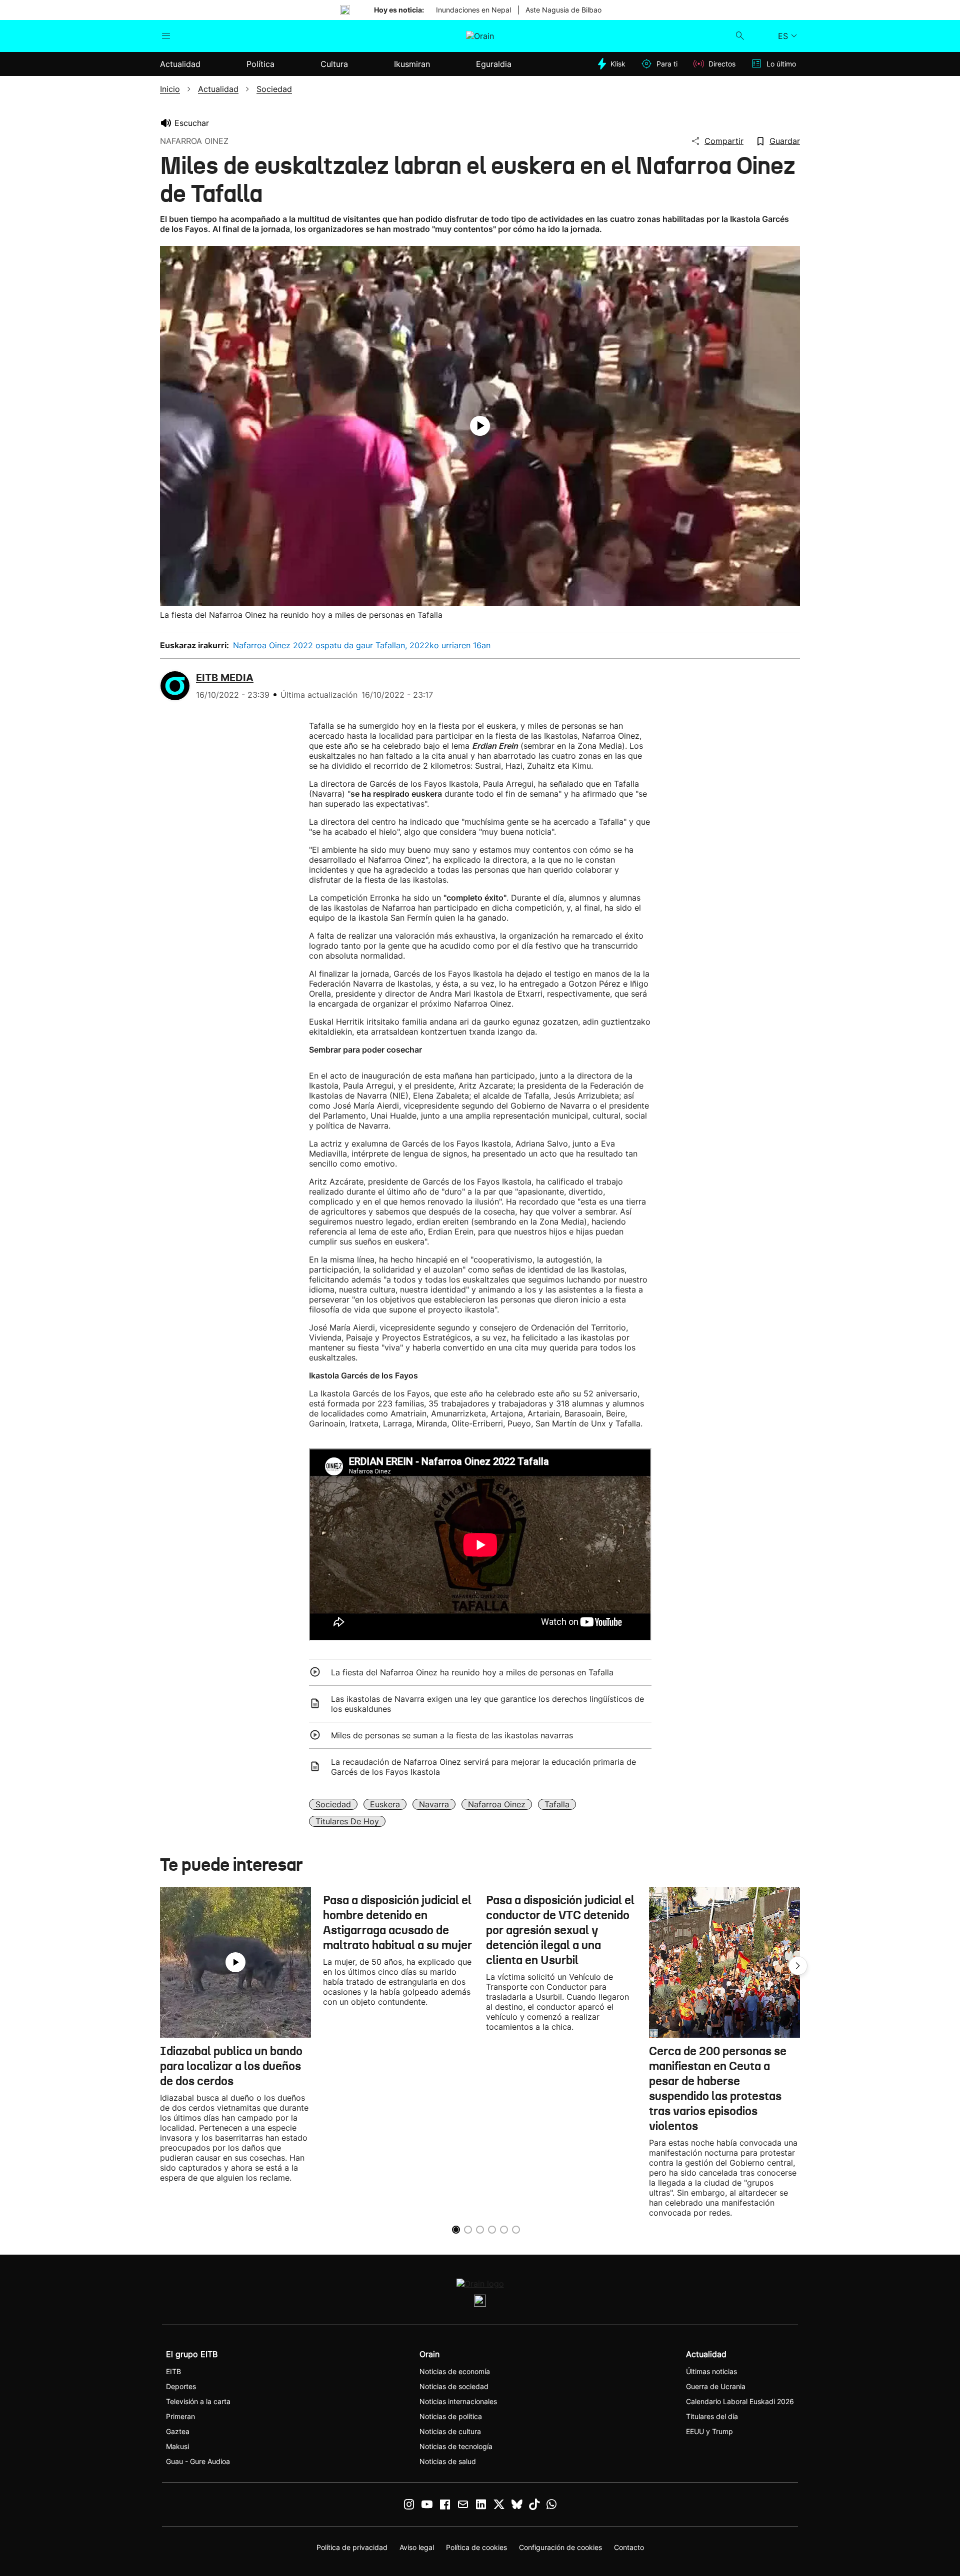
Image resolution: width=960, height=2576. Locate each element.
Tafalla (557, 1804)
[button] (798, 1966)
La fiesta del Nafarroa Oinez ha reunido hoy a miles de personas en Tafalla (472, 1672)
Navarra (434, 1804)
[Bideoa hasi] (480, 426)
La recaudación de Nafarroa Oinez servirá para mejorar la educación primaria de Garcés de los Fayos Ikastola (483, 1767)
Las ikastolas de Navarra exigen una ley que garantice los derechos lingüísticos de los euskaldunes (487, 1704)
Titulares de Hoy (347, 1821)
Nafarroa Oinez (497, 1804)
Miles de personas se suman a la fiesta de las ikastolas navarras (452, 1735)
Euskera (385, 1804)
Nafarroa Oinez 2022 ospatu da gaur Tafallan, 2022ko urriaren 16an (362, 645)
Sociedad (333, 1804)
